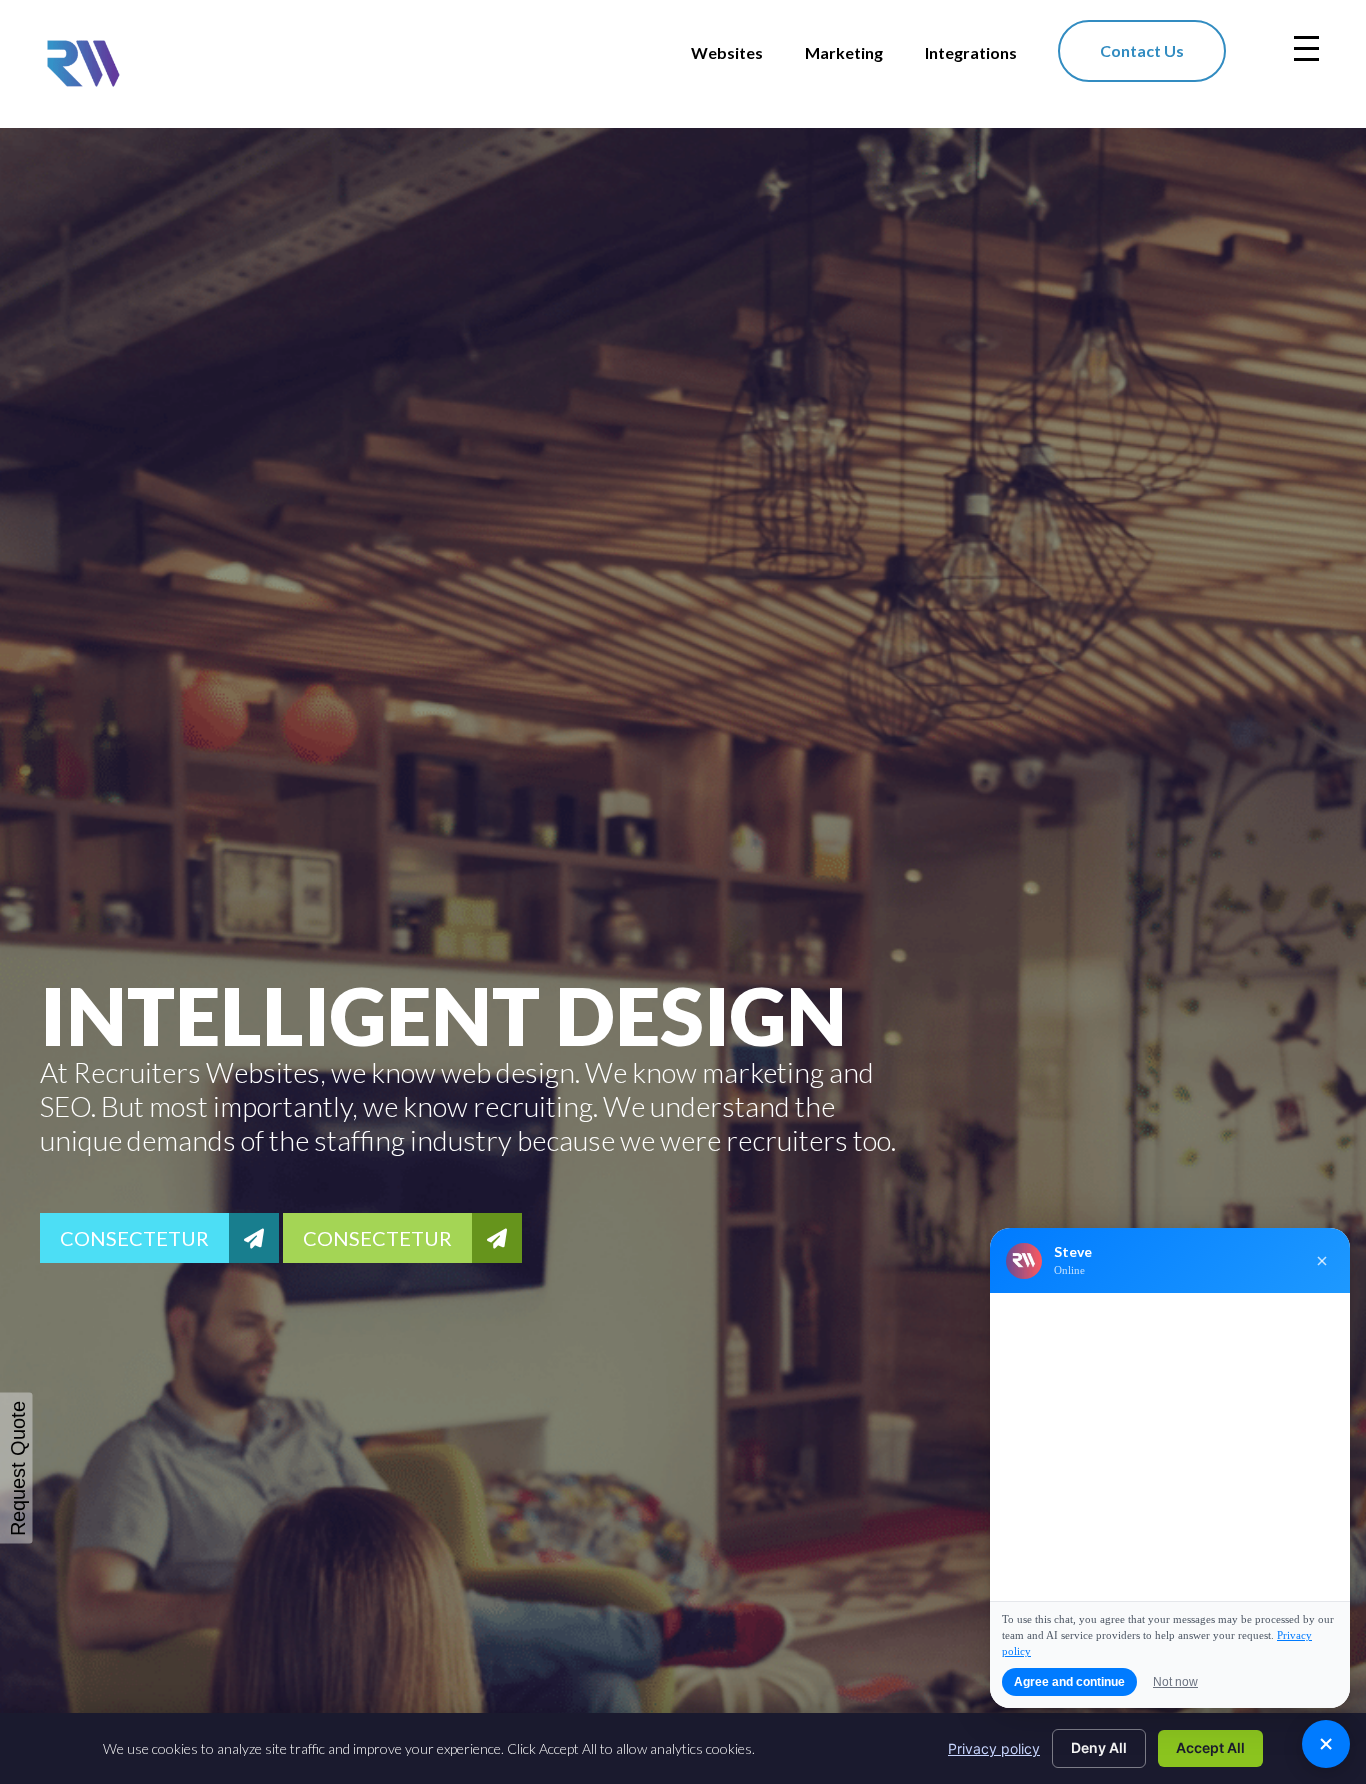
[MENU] (1306, 48)
